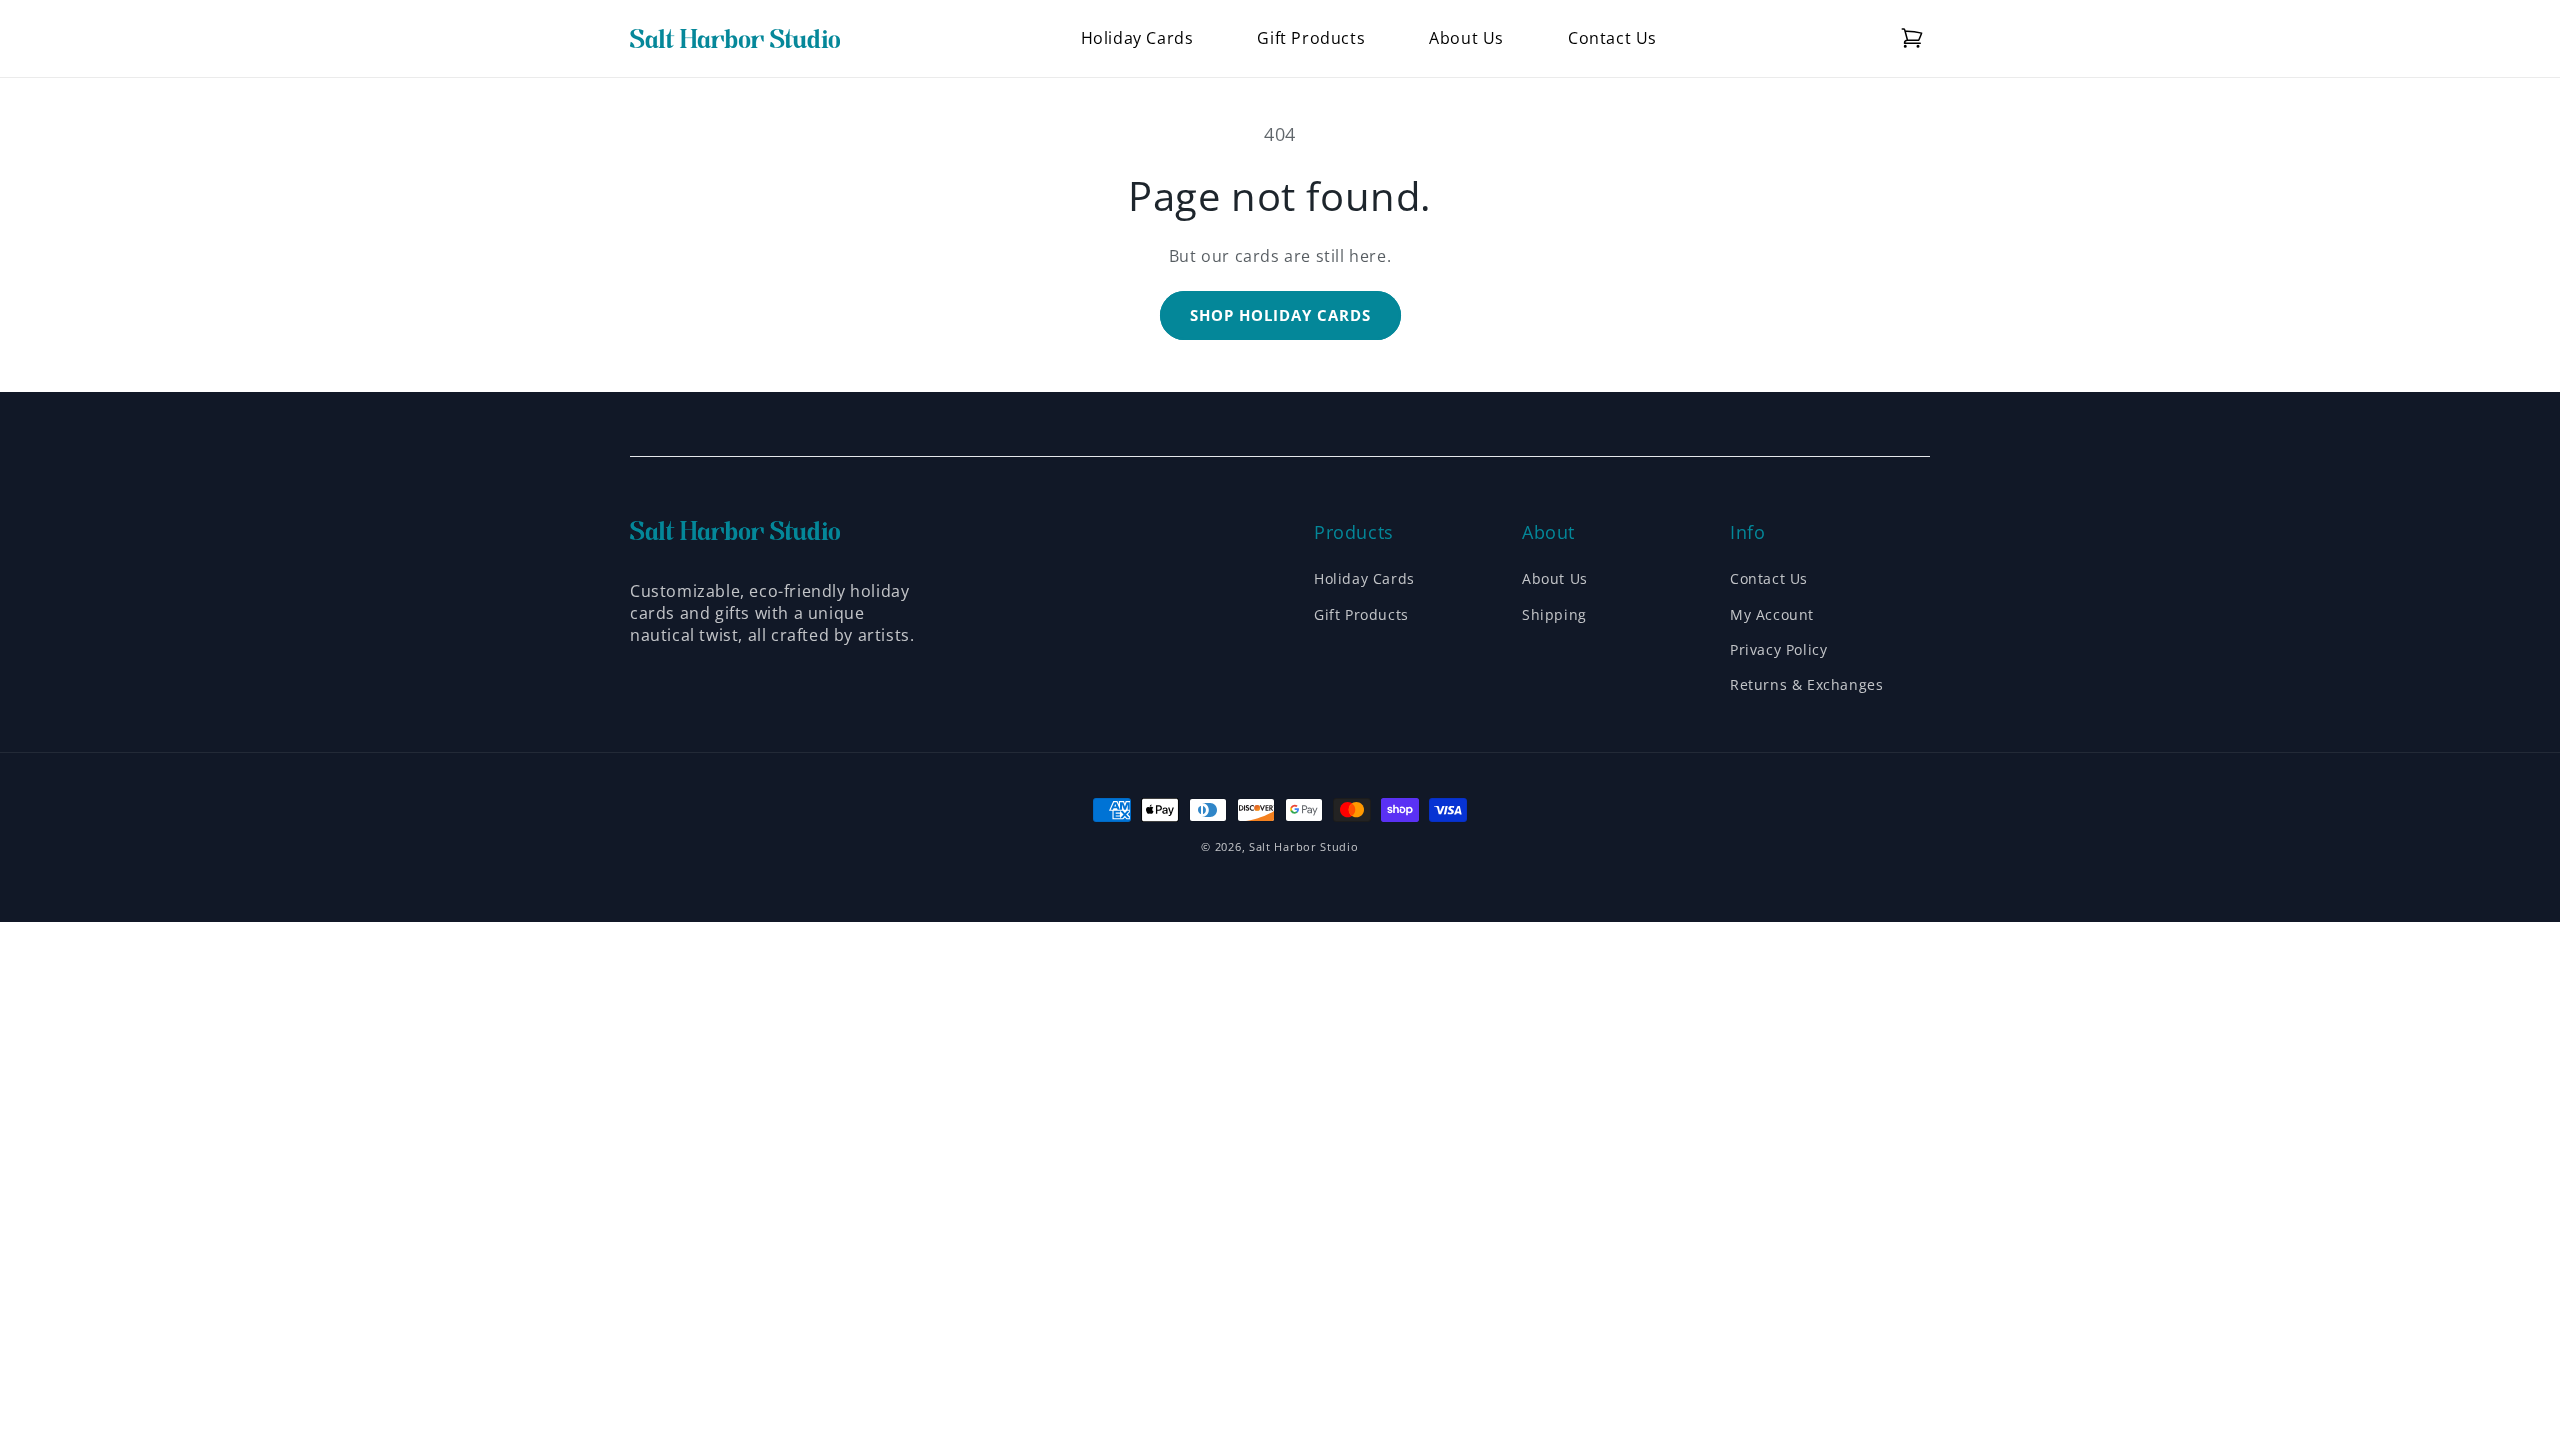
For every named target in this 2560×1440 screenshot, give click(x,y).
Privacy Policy (1778, 649)
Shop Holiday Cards (1280, 315)
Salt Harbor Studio (1304, 846)
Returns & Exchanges (1806, 684)
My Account (1772, 614)
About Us (1555, 578)
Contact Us (1769, 578)
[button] (1912, 38)
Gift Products (1361, 614)
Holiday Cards (1364, 578)
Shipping (1554, 614)
